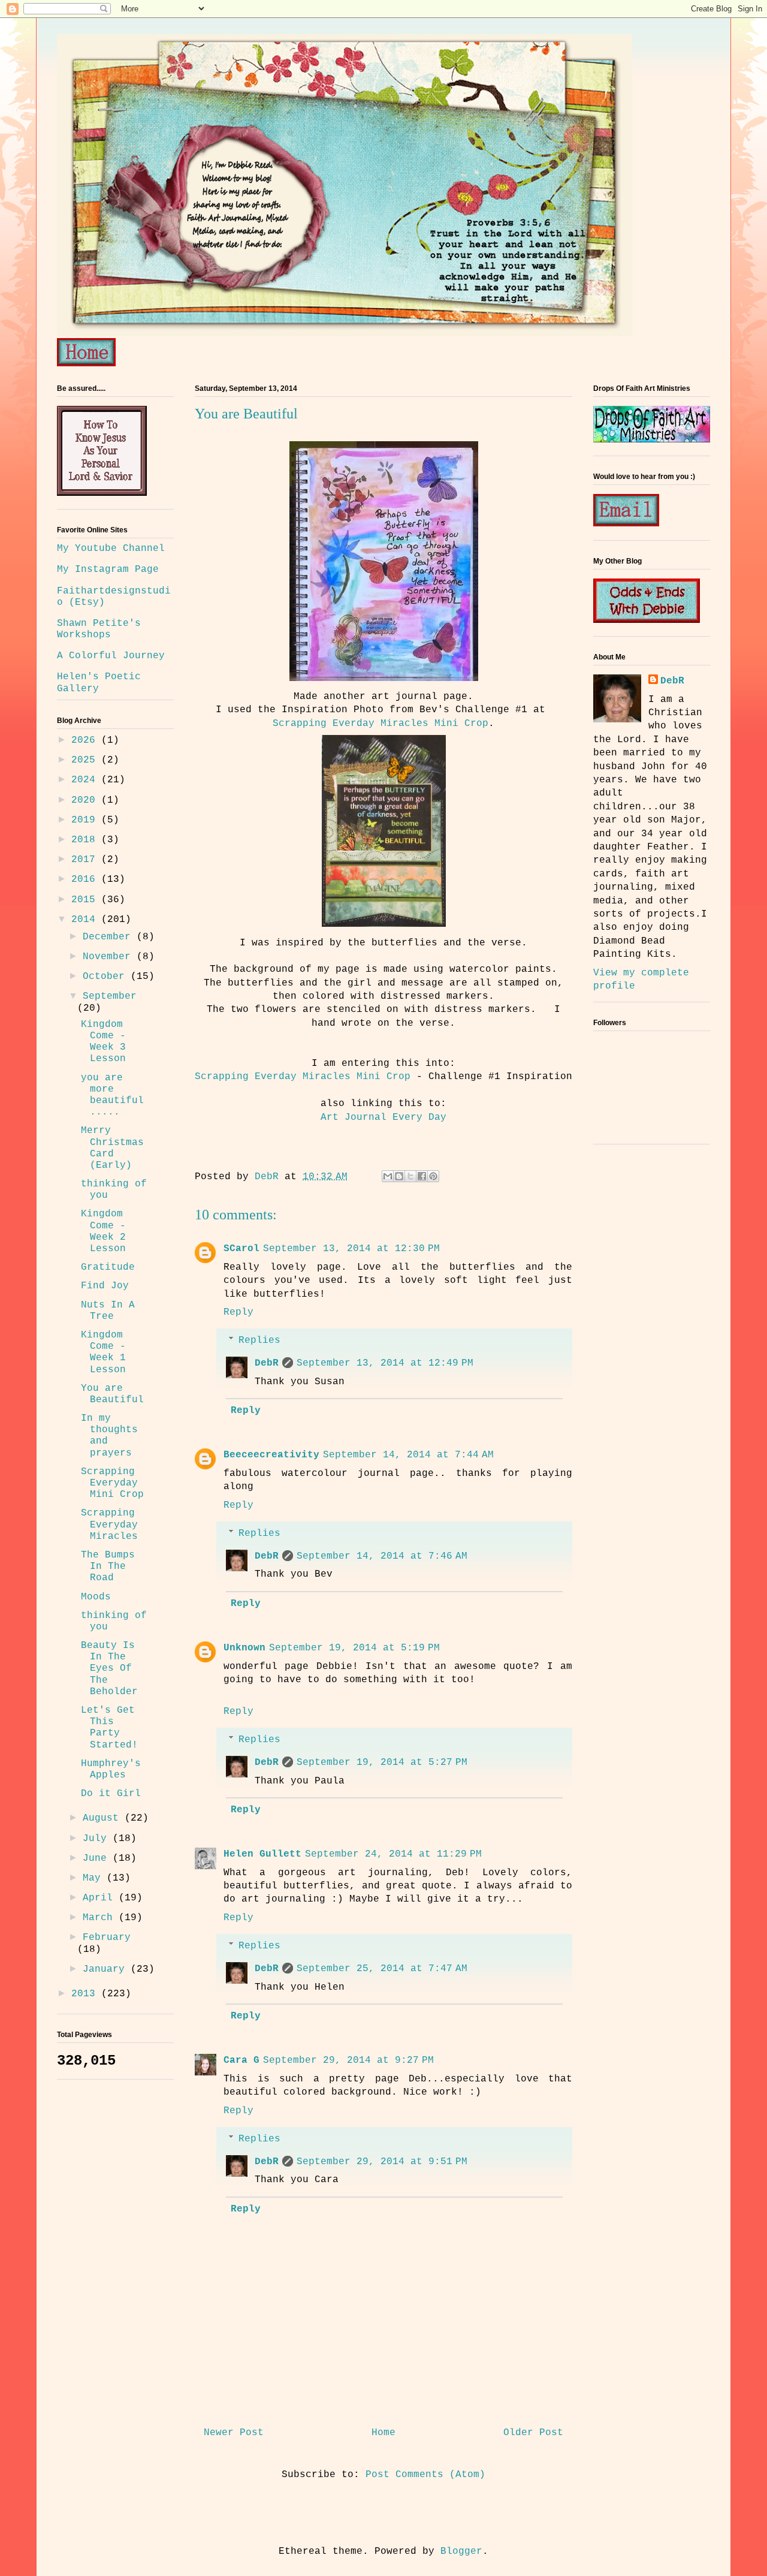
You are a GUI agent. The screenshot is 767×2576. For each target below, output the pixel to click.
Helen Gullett (262, 1854)
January (107, 1969)
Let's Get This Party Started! (109, 1728)
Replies (259, 1340)
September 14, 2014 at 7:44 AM (408, 1455)
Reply (238, 1312)
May (95, 1878)
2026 (86, 740)
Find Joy (105, 1286)
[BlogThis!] (399, 1176)
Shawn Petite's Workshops (99, 629)
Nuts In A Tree (108, 1311)
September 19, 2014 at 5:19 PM (354, 1648)
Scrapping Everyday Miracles (109, 1524)
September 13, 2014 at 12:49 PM (385, 1363)
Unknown (244, 1648)
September (110, 996)
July (98, 1839)
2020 (86, 800)
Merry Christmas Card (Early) (112, 1148)
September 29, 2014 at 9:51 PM (382, 2162)
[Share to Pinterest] (433, 1176)
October (107, 977)
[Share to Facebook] (422, 1176)
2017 (86, 860)
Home (383, 2433)
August (104, 1818)
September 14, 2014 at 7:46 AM (382, 1556)
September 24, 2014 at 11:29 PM (393, 1854)
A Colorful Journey (111, 656)
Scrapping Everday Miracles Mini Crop (381, 724)
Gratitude (108, 1267)
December (110, 937)
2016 (86, 879)
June (98, 1858)
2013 (86, 1994)
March (101, 1918)
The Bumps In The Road (108, 1566)
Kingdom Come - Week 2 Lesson (103, 1231)
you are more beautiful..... (112, 1095)
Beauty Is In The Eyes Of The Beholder (109, 1669)
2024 (86, 780)
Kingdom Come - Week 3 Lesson (103, 1042)
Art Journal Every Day (383, 1117)
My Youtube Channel (111, 549)
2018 (86, 840)
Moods (96, 1597)
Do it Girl (111, 1794)
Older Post (533, 2433)
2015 (86, 900)
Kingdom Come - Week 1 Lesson (103, 1352)
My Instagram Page (108, 570)
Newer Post (234, 2433)
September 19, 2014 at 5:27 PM (382, 1762)
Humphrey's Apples (111, 1769)
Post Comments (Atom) (425, 2475)
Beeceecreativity (271, 1455)
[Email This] (388, 1176)
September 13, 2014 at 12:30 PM (351, 1249)
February (107, 1938)
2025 (86, 760)
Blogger (461, 2551)
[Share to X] (410, 1176)
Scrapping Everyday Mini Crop (112, 1483)
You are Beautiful (112, 1394)
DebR (267, 1363)
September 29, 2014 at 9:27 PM (348, 2060)
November (110, 957)
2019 (86, 820)
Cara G (241, 2060)
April (101, 1898)
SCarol (241, 1249)
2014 (86, 920)
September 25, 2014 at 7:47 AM (382, 1969)
